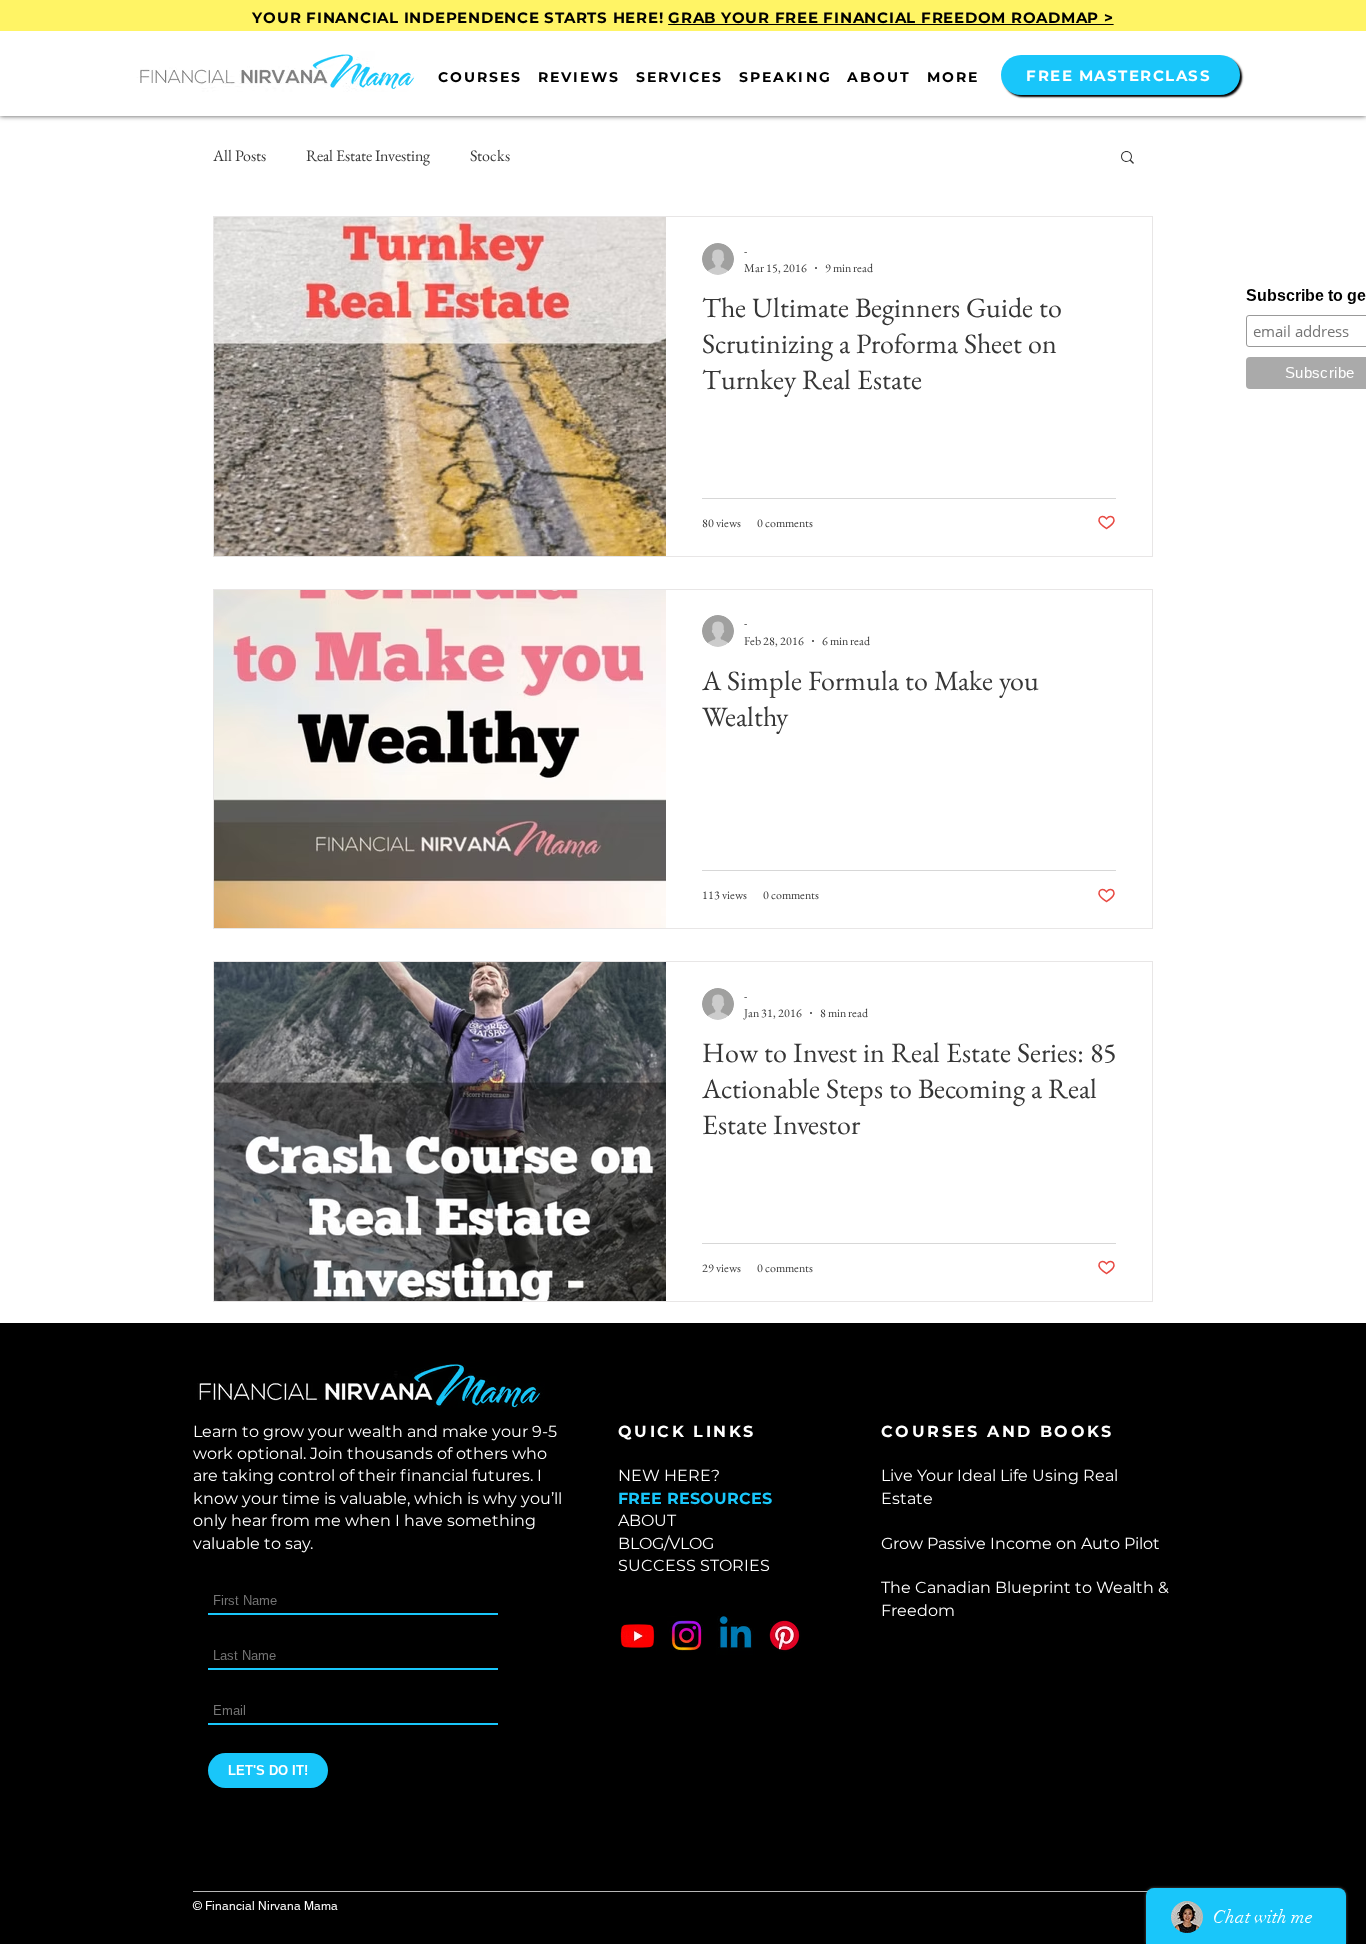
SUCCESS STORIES (694, 1565)
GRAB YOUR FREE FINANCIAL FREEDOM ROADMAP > (891, 17)
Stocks (490, 156)
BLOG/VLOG (666, 1543)
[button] (480, 77)
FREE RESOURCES (695, 1498)
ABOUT (647, 1520)
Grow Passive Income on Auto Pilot (1020, 1543)
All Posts (239, 156)
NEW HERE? (669, 1475)
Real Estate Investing (368, 156)
